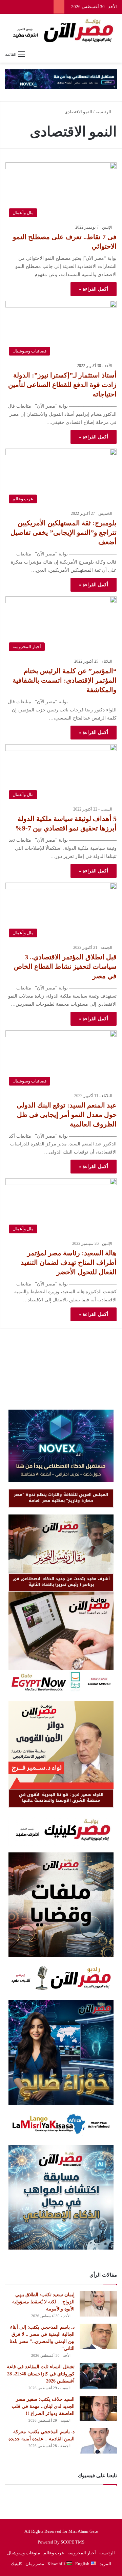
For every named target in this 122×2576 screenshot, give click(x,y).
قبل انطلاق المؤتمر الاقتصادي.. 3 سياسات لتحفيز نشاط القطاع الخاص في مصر (65, 966)
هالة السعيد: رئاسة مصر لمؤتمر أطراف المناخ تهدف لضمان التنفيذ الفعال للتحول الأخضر (69, 1262)
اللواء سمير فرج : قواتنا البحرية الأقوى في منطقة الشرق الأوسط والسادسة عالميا (61, 1797)
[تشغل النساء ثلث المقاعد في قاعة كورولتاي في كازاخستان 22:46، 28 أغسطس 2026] (98, 2376)
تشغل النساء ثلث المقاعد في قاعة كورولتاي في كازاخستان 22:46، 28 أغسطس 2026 (41, 2374)
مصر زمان (35, 2564)
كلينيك (16, 2564)
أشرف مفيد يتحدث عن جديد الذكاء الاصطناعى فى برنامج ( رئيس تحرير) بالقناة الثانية (61, 1582)
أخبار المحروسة (82, 2553)
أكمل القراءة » (94, 289)
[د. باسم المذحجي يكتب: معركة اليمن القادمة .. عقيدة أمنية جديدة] (98, 2441)
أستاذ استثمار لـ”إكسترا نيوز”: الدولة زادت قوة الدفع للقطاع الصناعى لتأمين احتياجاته (62, 385)
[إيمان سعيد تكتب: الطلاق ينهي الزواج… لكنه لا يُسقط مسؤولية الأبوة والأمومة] (98, 2304)
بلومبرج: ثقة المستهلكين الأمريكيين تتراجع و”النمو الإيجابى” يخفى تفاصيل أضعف (64, 532)
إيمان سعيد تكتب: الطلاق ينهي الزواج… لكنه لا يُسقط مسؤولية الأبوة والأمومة (43, 2302)
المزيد (105, 2564)
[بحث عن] (114, 54)
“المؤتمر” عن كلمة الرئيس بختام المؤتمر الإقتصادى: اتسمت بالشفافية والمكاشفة (65, 680)
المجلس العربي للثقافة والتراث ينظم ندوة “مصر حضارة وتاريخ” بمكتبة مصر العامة (61, 1497)
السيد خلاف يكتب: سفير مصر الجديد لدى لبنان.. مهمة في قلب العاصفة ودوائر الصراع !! (43, 2406)
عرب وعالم (54, 2553)
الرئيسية (104, 112)
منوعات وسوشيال (24, 2553)
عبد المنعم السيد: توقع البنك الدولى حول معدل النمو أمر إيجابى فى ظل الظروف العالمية (67, 1115)
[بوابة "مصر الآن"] (61, 31)
